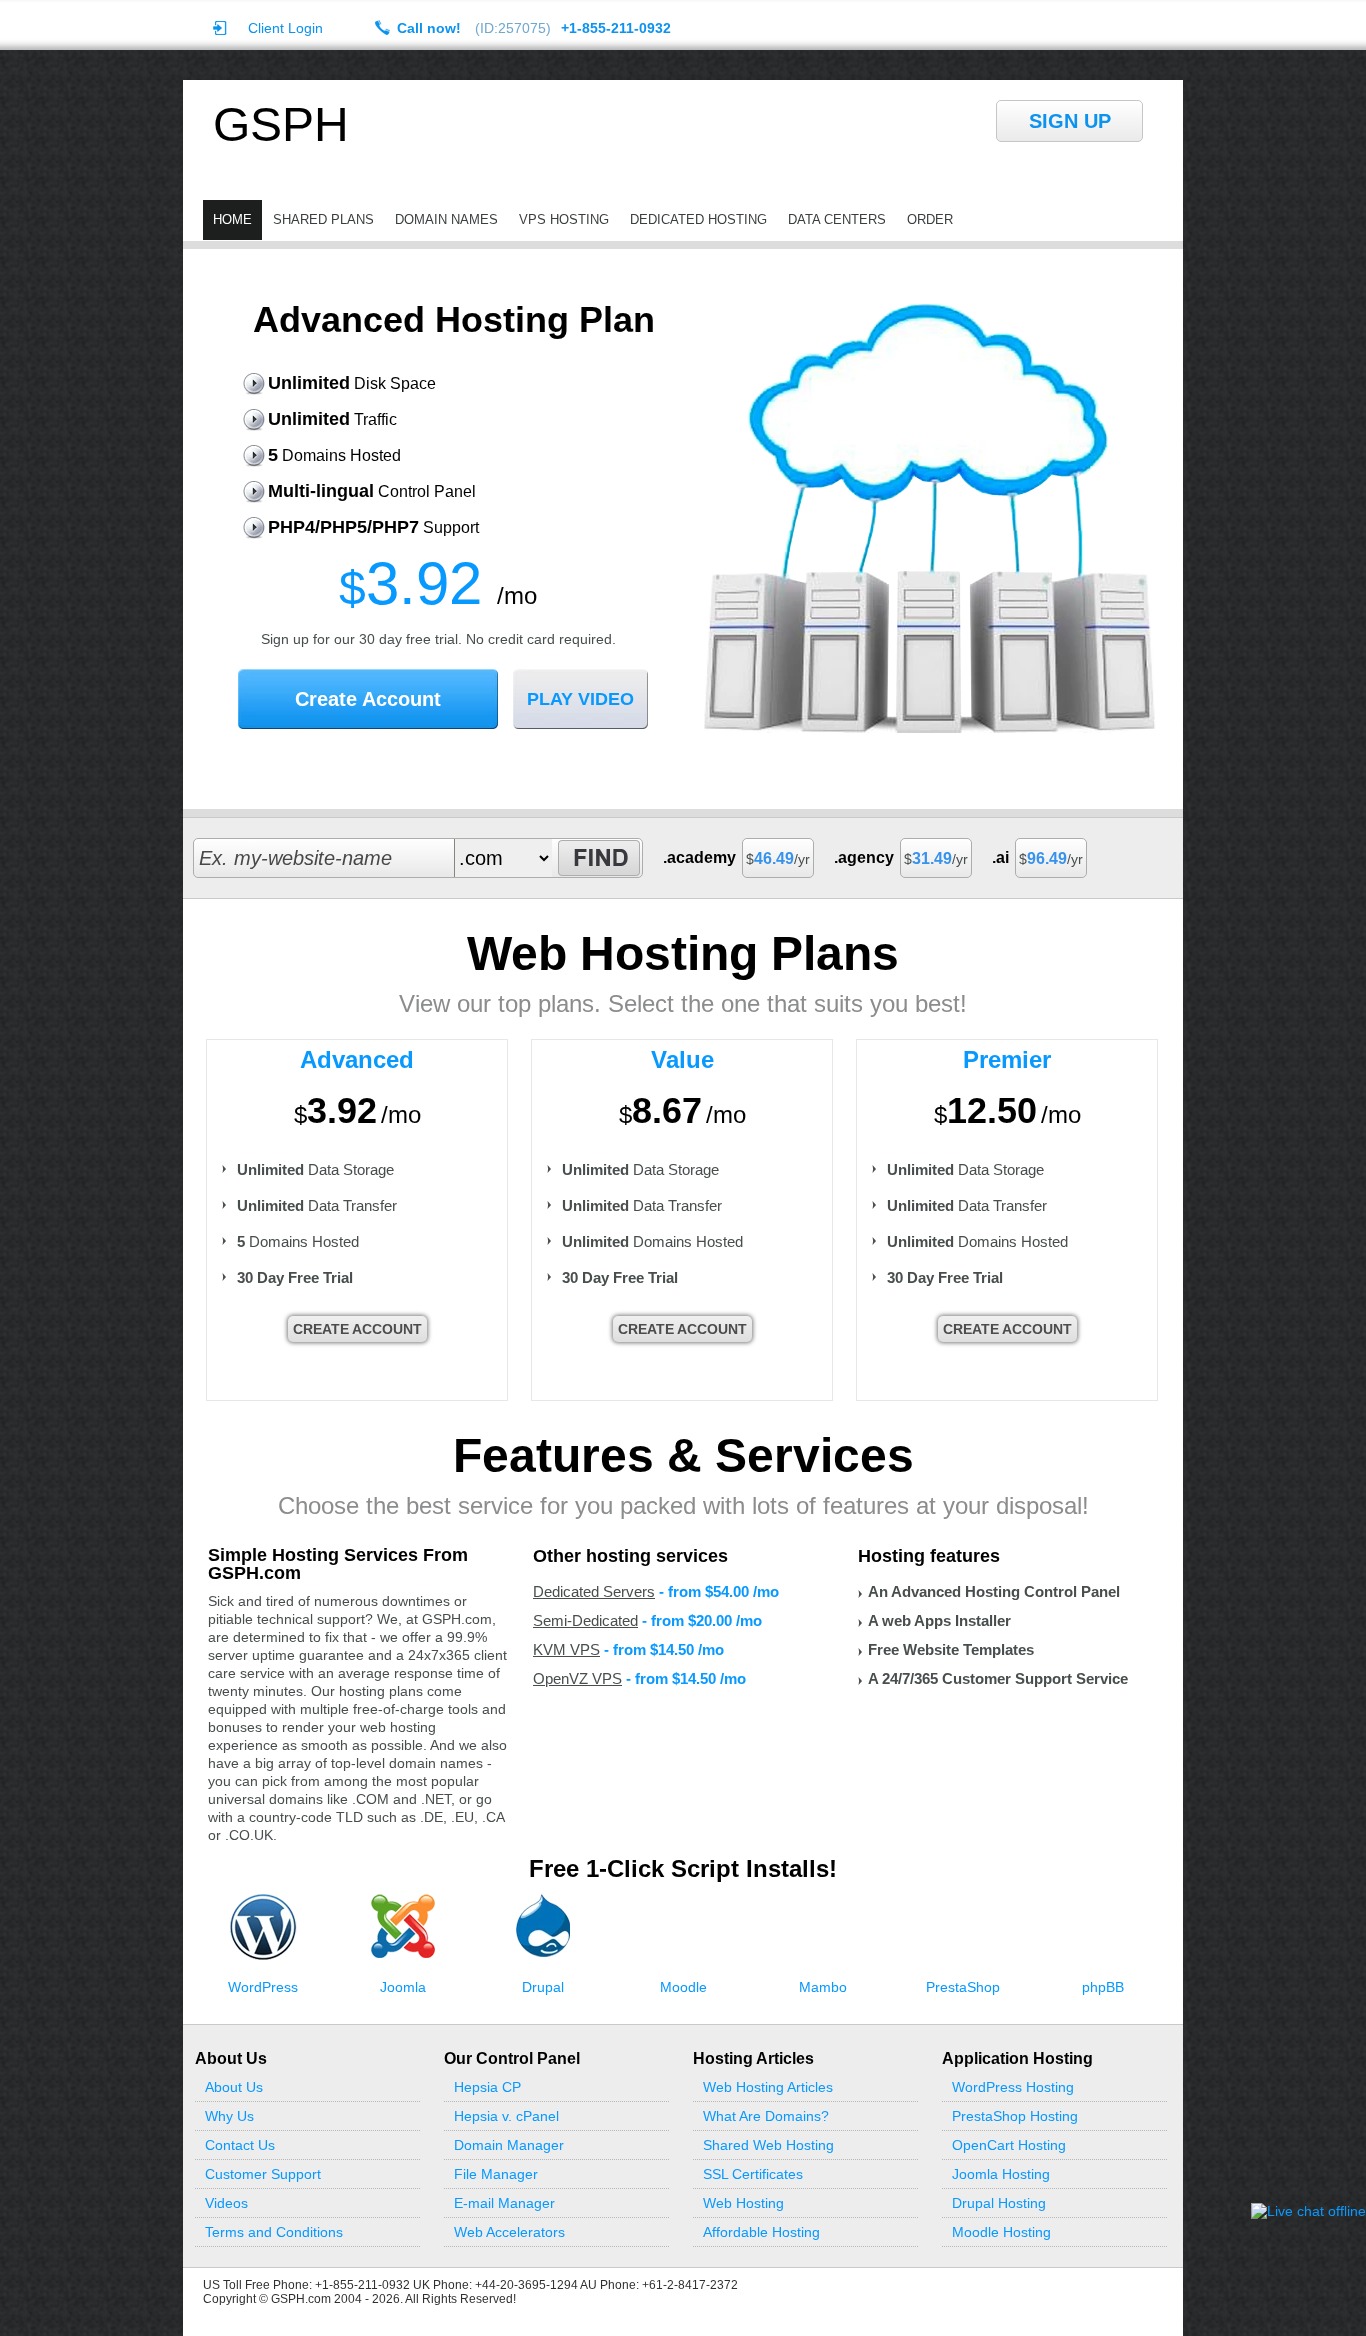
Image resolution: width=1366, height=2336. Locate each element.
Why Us (229, 2116)
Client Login (285, 27)
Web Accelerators (509, 2232)
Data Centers (837, 219)
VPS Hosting (564, 219)
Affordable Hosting (761, 2232)
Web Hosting (743, 2203)
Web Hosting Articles (768, 2087)
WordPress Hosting (1013, 2087)
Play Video (580, 699)
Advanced (357, 1059)
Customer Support (263, 2174)
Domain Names (446, 219)
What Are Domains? (766, 2116)
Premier (1007, 1059)
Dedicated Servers (594, 1591)
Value (682, 1059)
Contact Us (240, 2145)
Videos (226, 2203)
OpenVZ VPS (577, 1678)
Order (930, 219)
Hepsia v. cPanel (506, 2116)
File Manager (496, 2174)
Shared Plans (323, 219)
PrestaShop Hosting (1015, 2116)
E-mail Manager (504, 2203)
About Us (234, 2087)
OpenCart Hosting (1009, 2145)
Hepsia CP (487, 2087)
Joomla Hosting (1001, 2174)
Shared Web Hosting (768, 2145)
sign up (1070, 121)
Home (232, 219)
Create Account (368, 699)
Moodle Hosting (1001, 2232)
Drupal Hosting (999, 2203)
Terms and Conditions (274, 2232)
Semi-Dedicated (585, 1620)
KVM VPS (566, 1649)
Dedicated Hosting (698, 219)
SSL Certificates (753, 2174)
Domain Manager (509, 2145)
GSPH (281, 125)
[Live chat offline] (1308, 2211)
